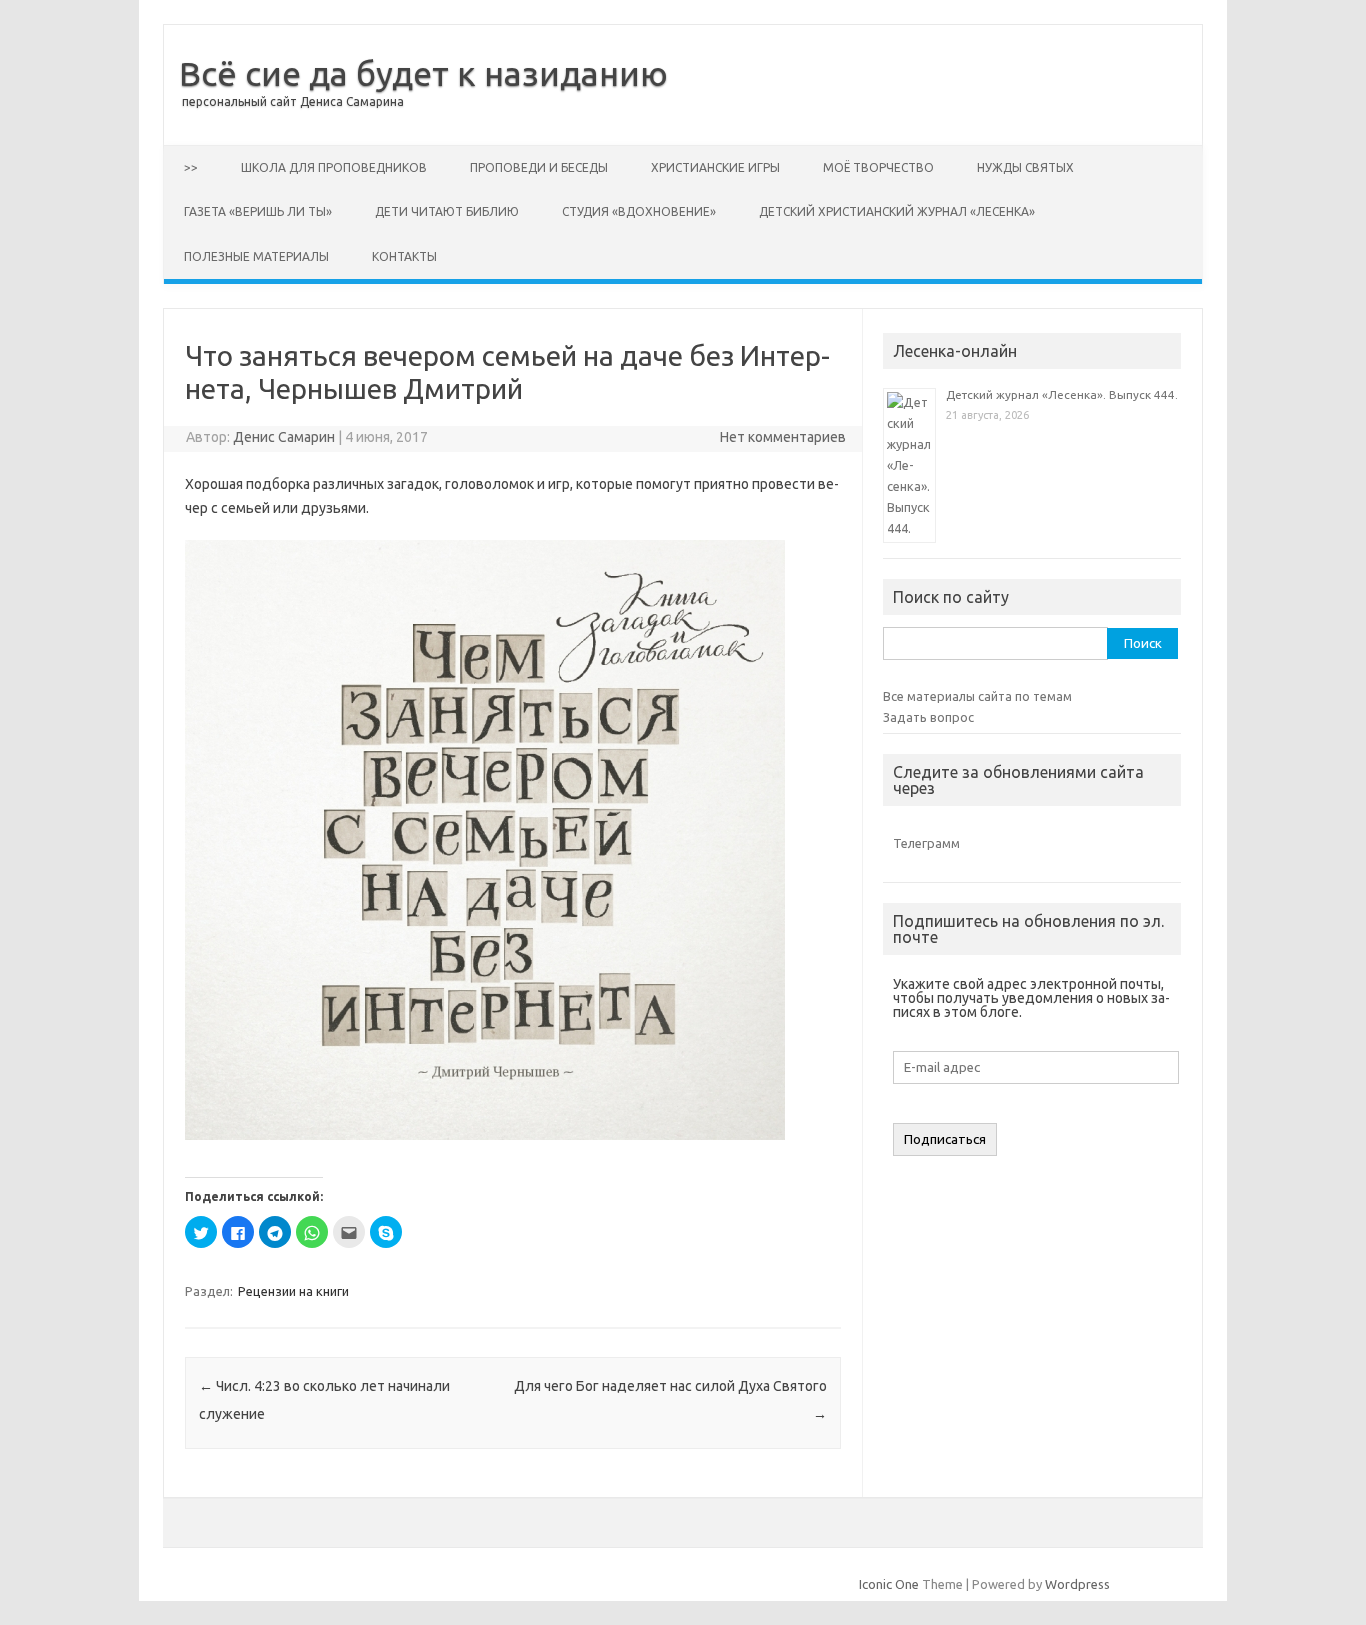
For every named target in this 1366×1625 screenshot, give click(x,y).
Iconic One (889, 1584)
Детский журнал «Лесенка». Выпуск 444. (1062, 394)
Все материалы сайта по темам (977, 696)
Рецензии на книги (293, 1291)
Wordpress (1077, 1584)
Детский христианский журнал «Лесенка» (897, 211)
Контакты (404, 256)
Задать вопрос (928, 717)
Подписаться (945, 1139)
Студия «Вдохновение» (639, 211)
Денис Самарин (284, 437)
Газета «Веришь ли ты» (258, 211)
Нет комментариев (783, 437)
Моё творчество (878, 167)
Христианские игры (715, 167)
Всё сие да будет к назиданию (423, 73)
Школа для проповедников (334, 167)
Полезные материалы (256, 256)
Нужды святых (1025, 167)
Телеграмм (926, 843)
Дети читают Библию (447, 211)
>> (191, 167)
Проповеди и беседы (539, 167)
